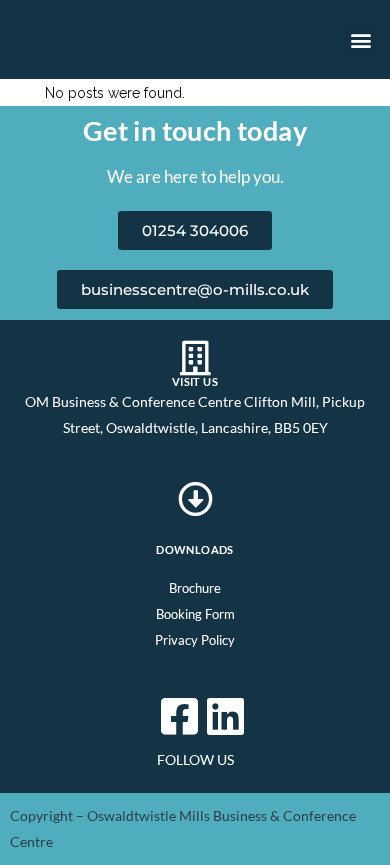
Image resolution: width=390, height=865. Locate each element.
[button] (360, 39)
